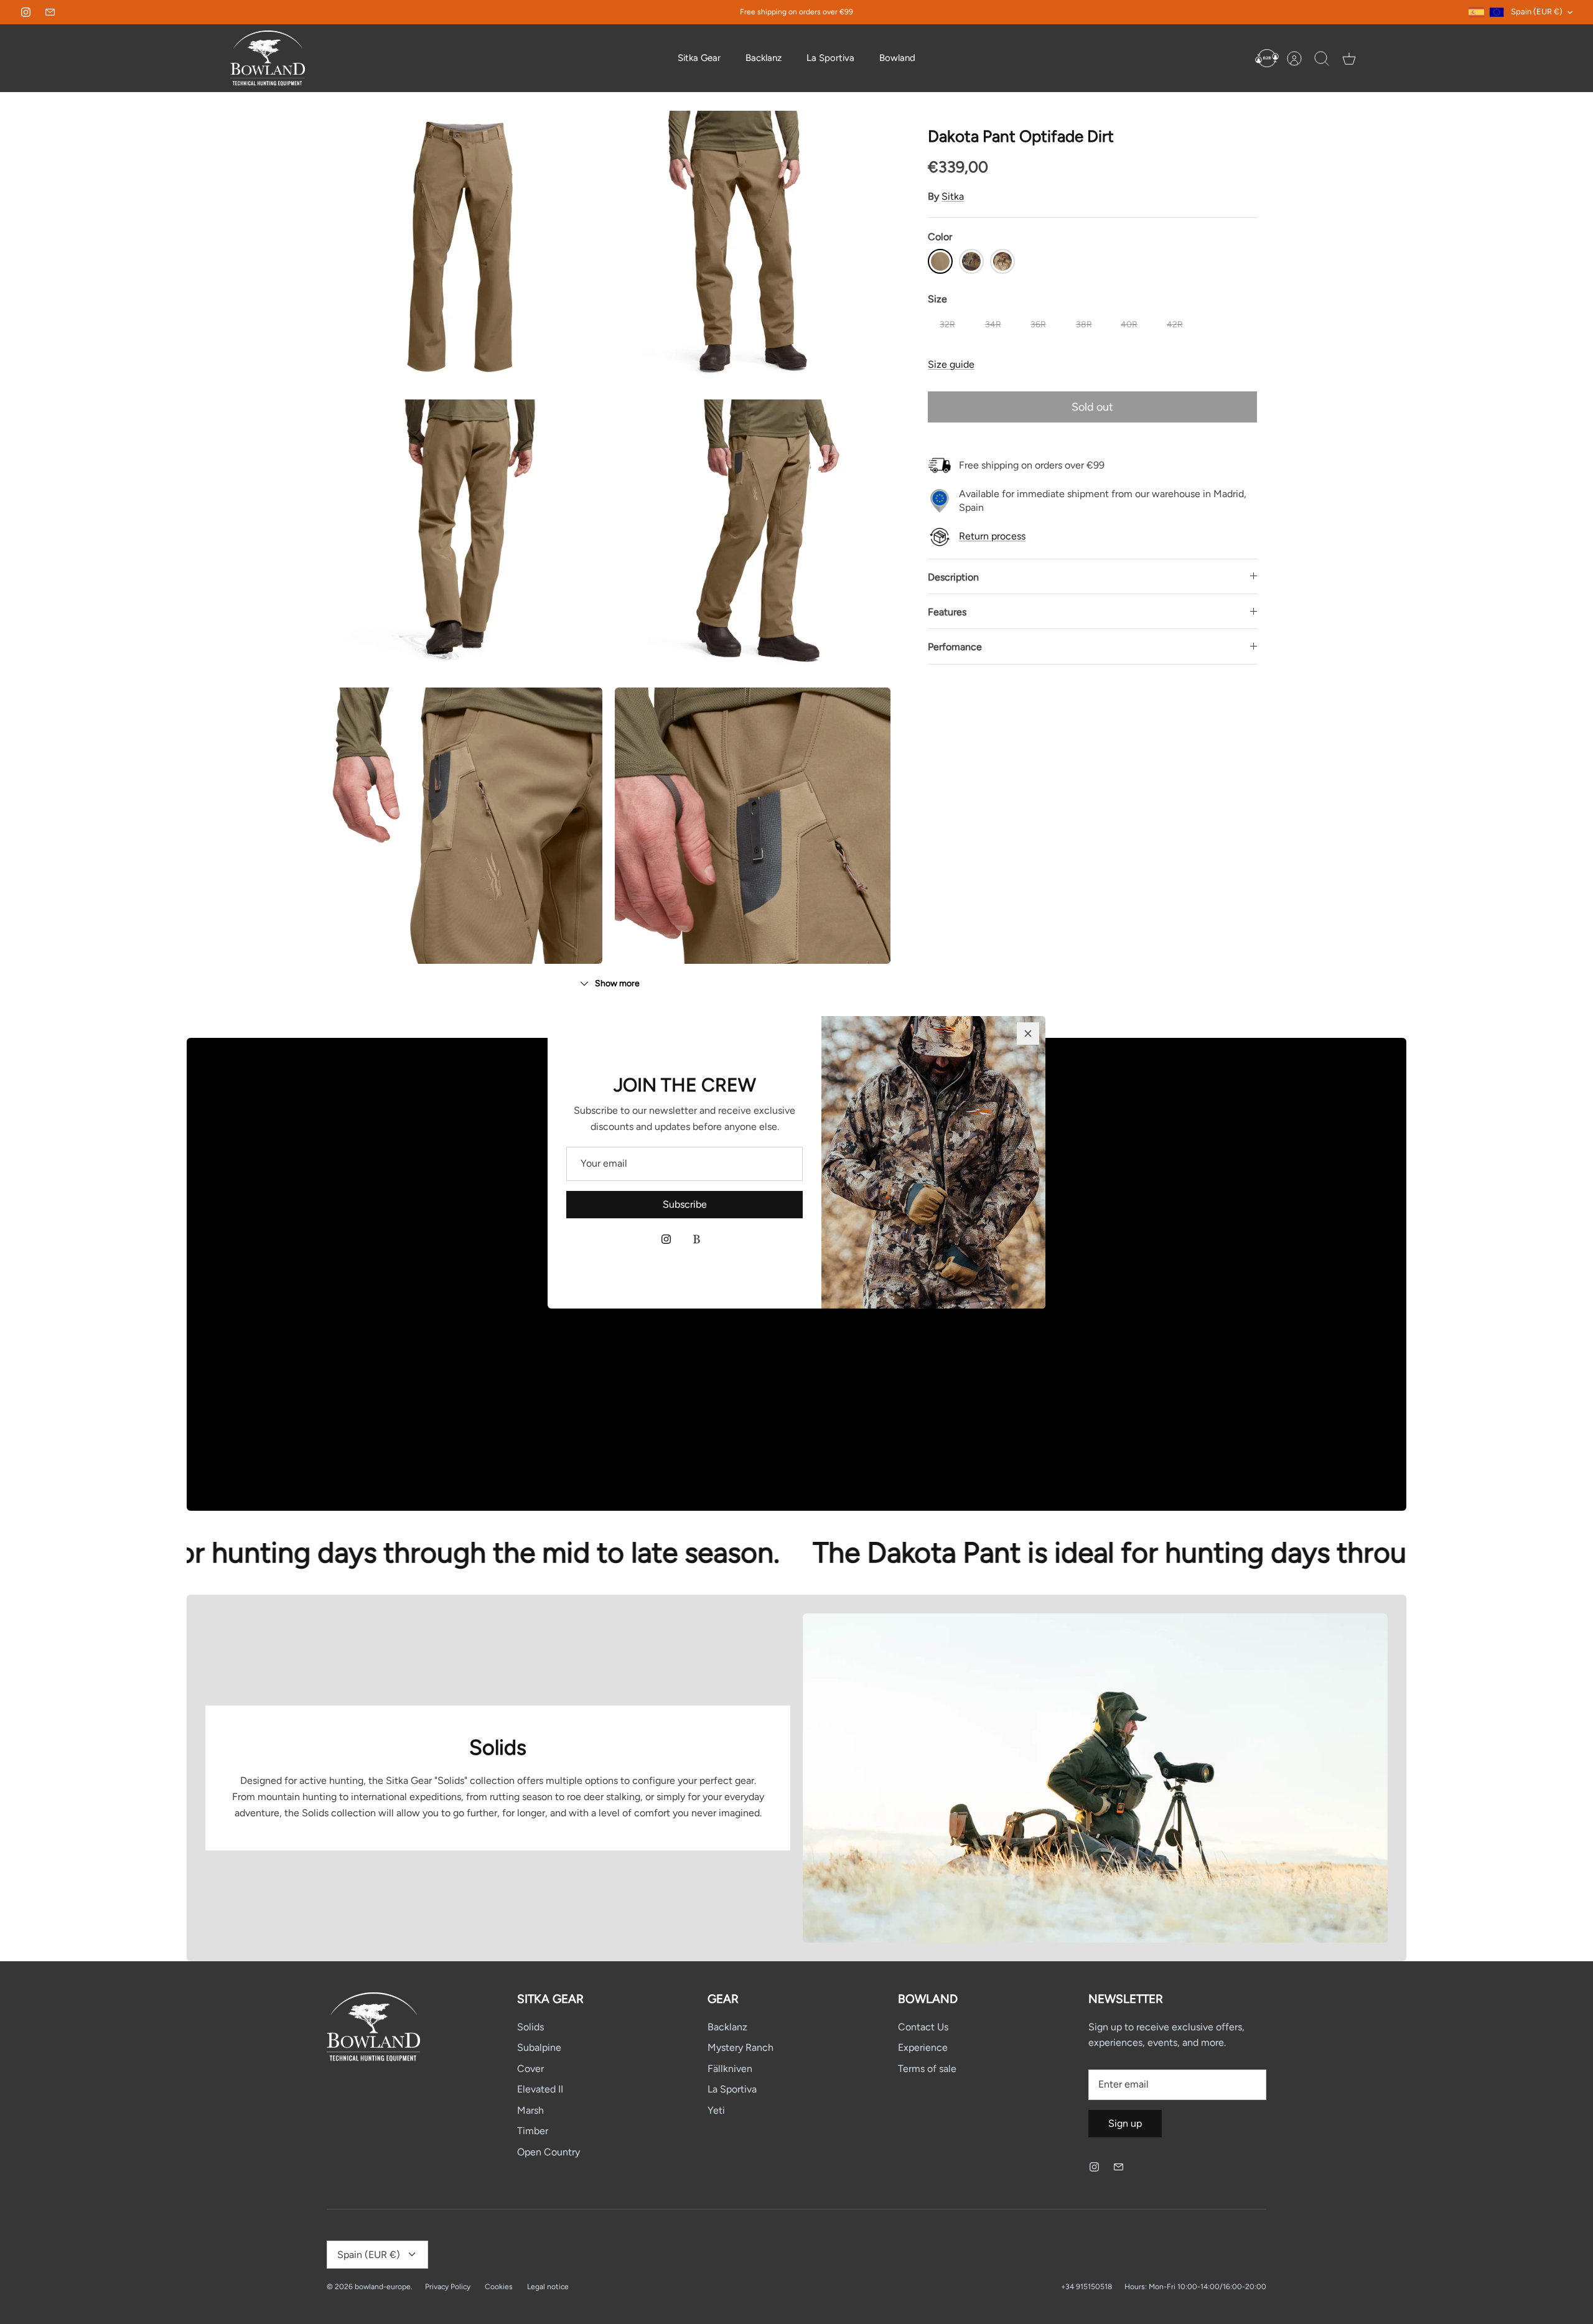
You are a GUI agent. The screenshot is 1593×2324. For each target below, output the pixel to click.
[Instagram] (666, 1239)
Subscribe (685, 1204)
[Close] (1028, 1034)
